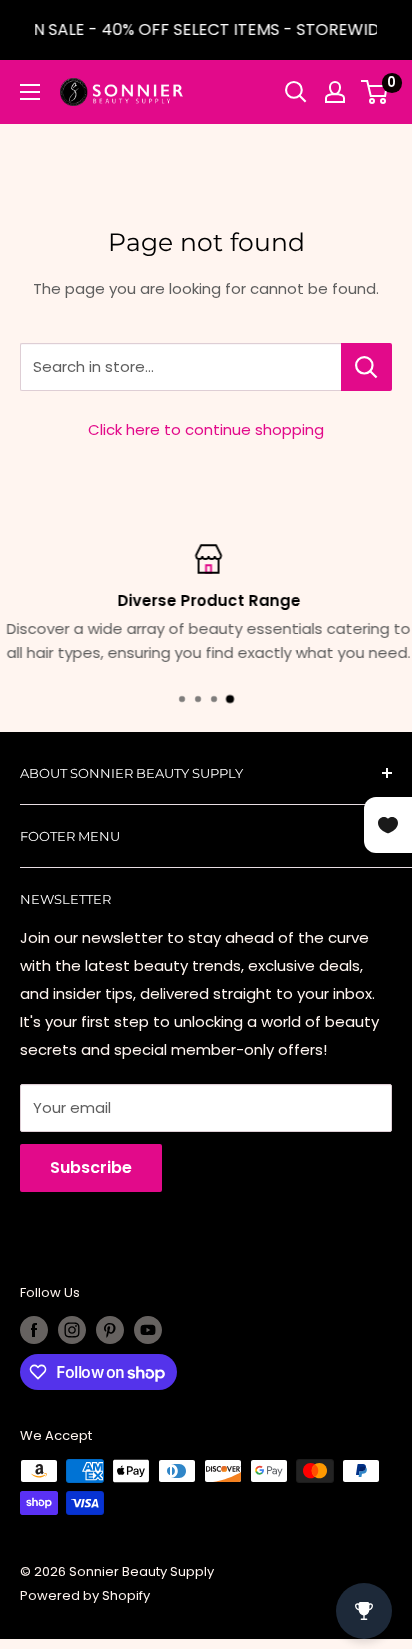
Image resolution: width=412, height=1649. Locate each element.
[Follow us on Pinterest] (110, 1330)
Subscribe (91, 1167)
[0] (375, 92)
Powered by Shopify (85, 1595)
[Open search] (296, 92)
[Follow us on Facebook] (34, 1330)
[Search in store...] (366, 367)
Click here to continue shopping (206, 429)
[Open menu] (30, 92)
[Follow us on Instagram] (72, 1330)
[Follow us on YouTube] (148, 1330)
